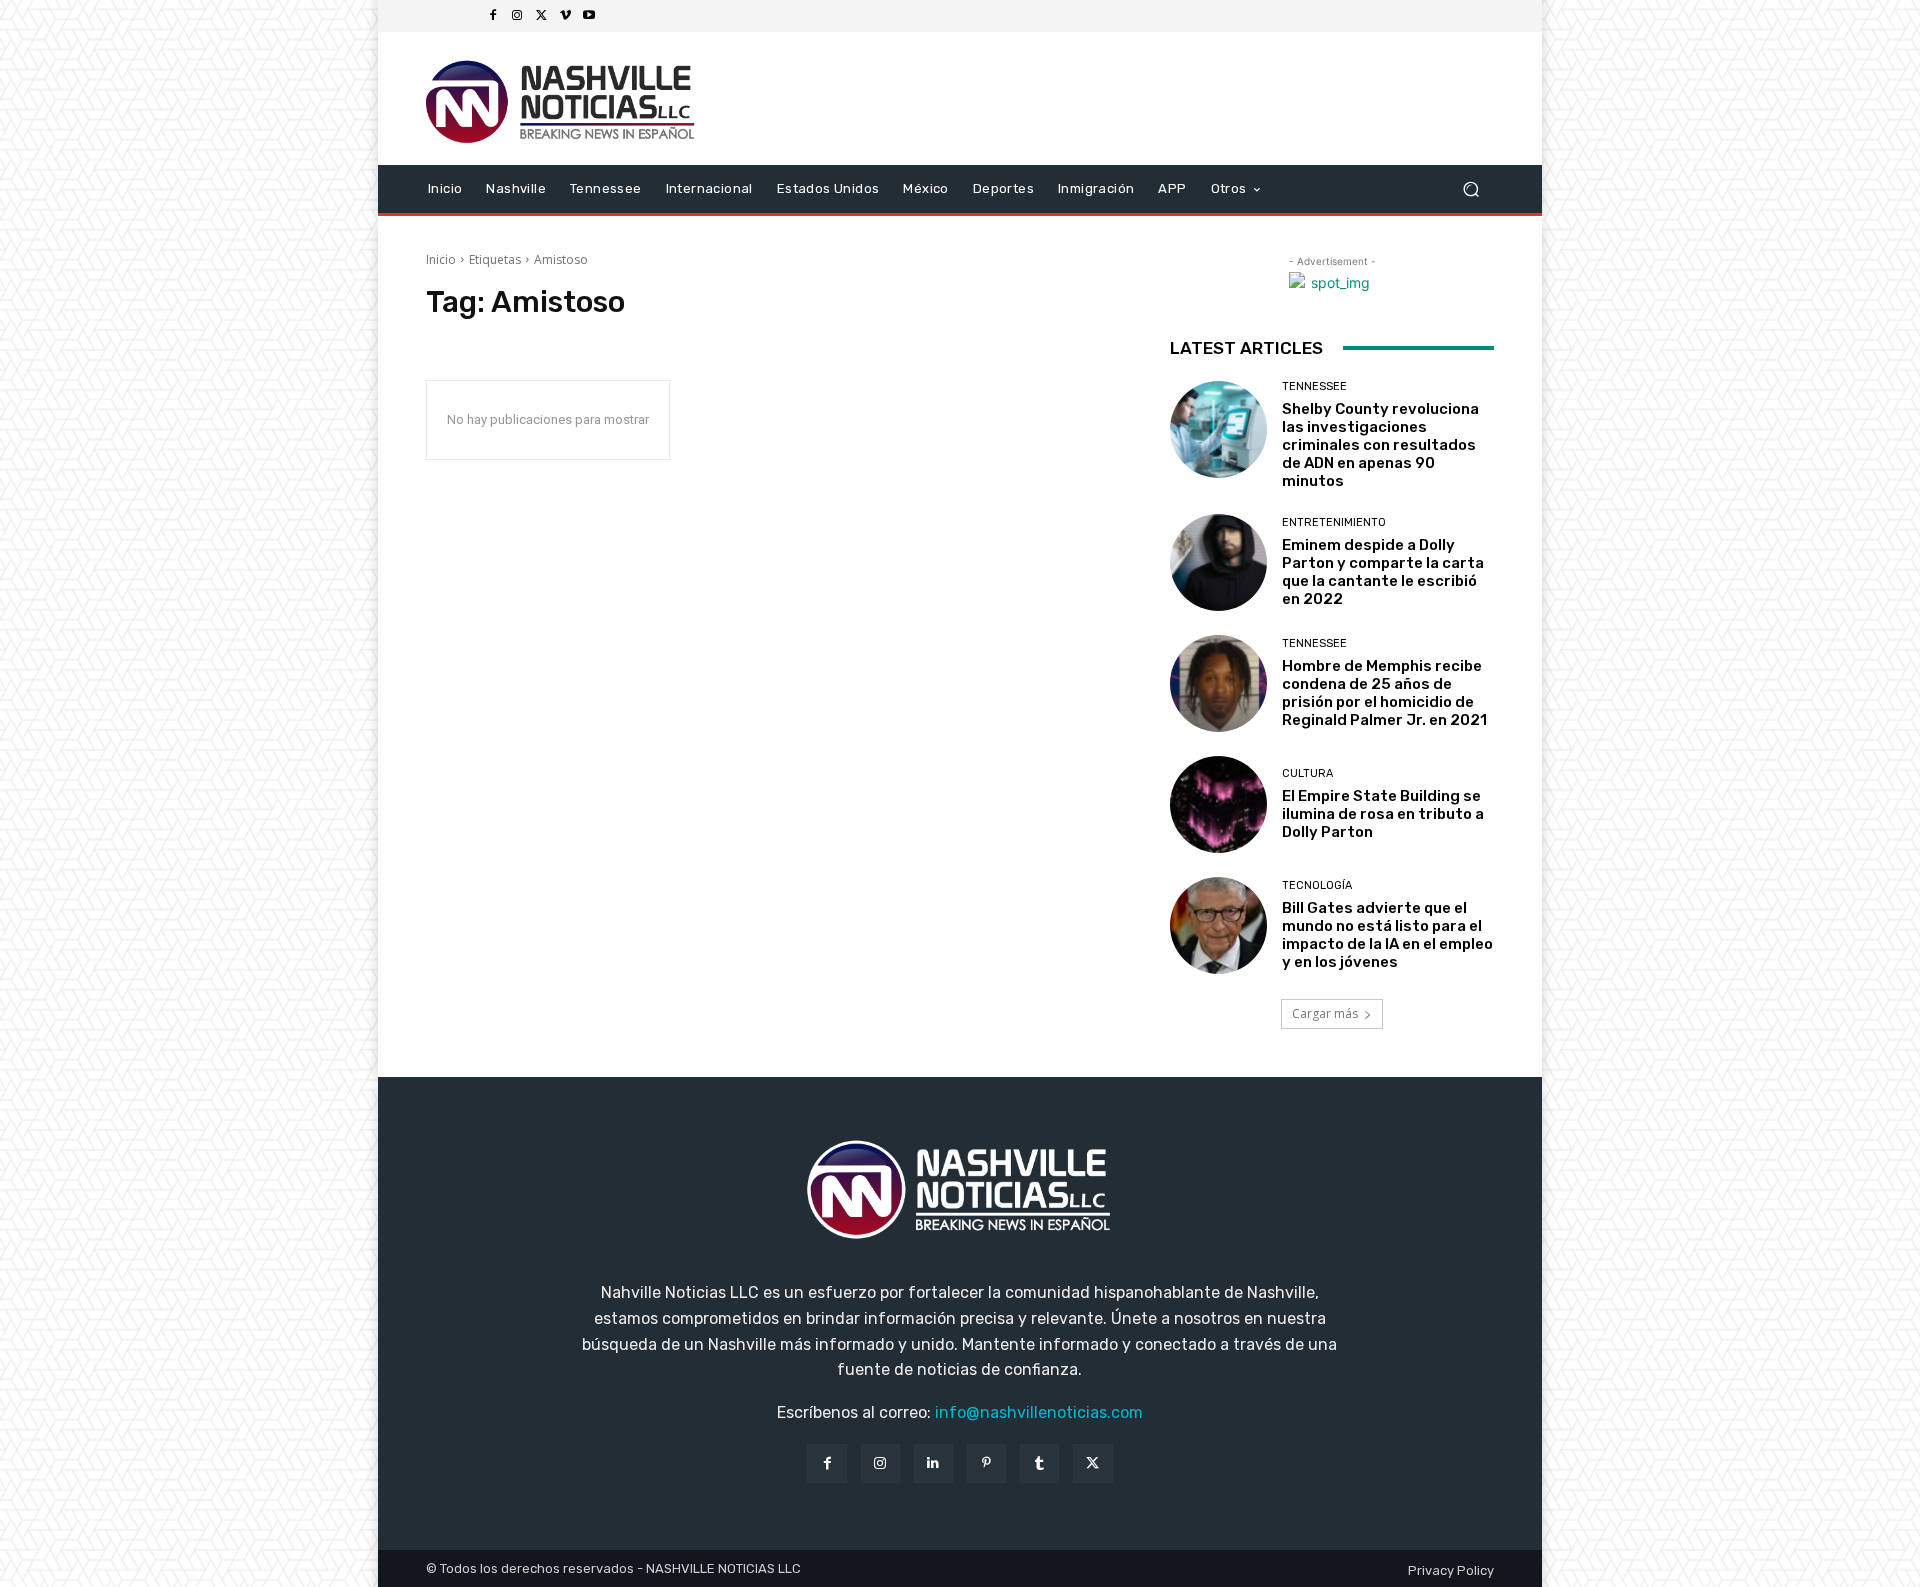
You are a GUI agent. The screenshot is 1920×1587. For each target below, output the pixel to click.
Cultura (1307, 773)
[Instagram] (517, 16)
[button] (1470, 188)
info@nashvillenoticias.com (1039, 1412)
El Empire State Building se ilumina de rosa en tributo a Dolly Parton (1383, 814)
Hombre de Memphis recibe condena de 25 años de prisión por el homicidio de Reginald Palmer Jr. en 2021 (1384, 693)
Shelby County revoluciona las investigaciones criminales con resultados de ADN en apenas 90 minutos (1380, 445)
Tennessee (1314, 386)
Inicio (441, 259)
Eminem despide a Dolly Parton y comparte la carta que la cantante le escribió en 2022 (1383, 572)
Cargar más (1325, 1013)
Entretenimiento (1334, 522)
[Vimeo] (565, 16)
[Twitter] (541, 16)
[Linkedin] (933, 1463)
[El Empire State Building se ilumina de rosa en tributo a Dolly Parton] (1218, 804)
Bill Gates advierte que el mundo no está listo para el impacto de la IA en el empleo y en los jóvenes (1387, 935)
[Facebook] (493, 16)
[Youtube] (589, 16)
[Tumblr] (1039, 1463)
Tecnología (1317, 885)
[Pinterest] (986, 1463)
